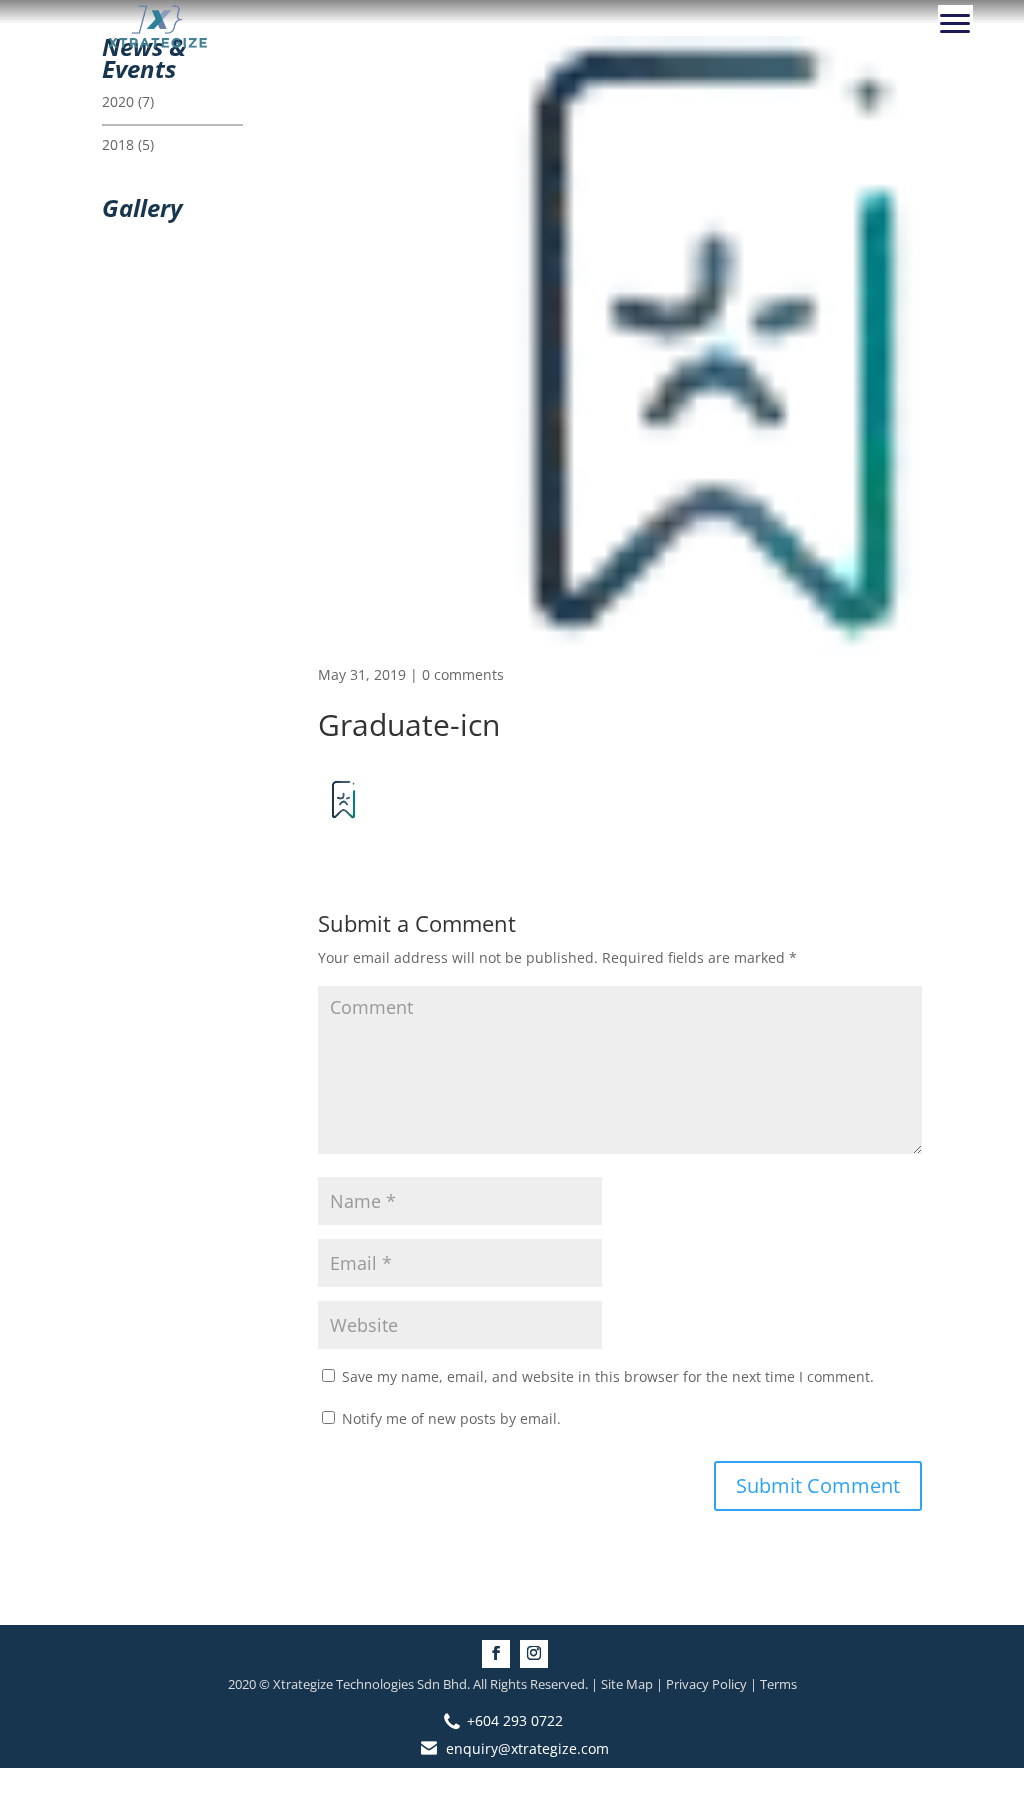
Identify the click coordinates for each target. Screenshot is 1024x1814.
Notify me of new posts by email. (451, 1418)
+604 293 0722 (515, 1720)
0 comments (463, 674)
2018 (118, 144)
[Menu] (955, 22)
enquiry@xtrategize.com (527, 1748)
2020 (118, 101)
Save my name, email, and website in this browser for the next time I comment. (608, 1376)
